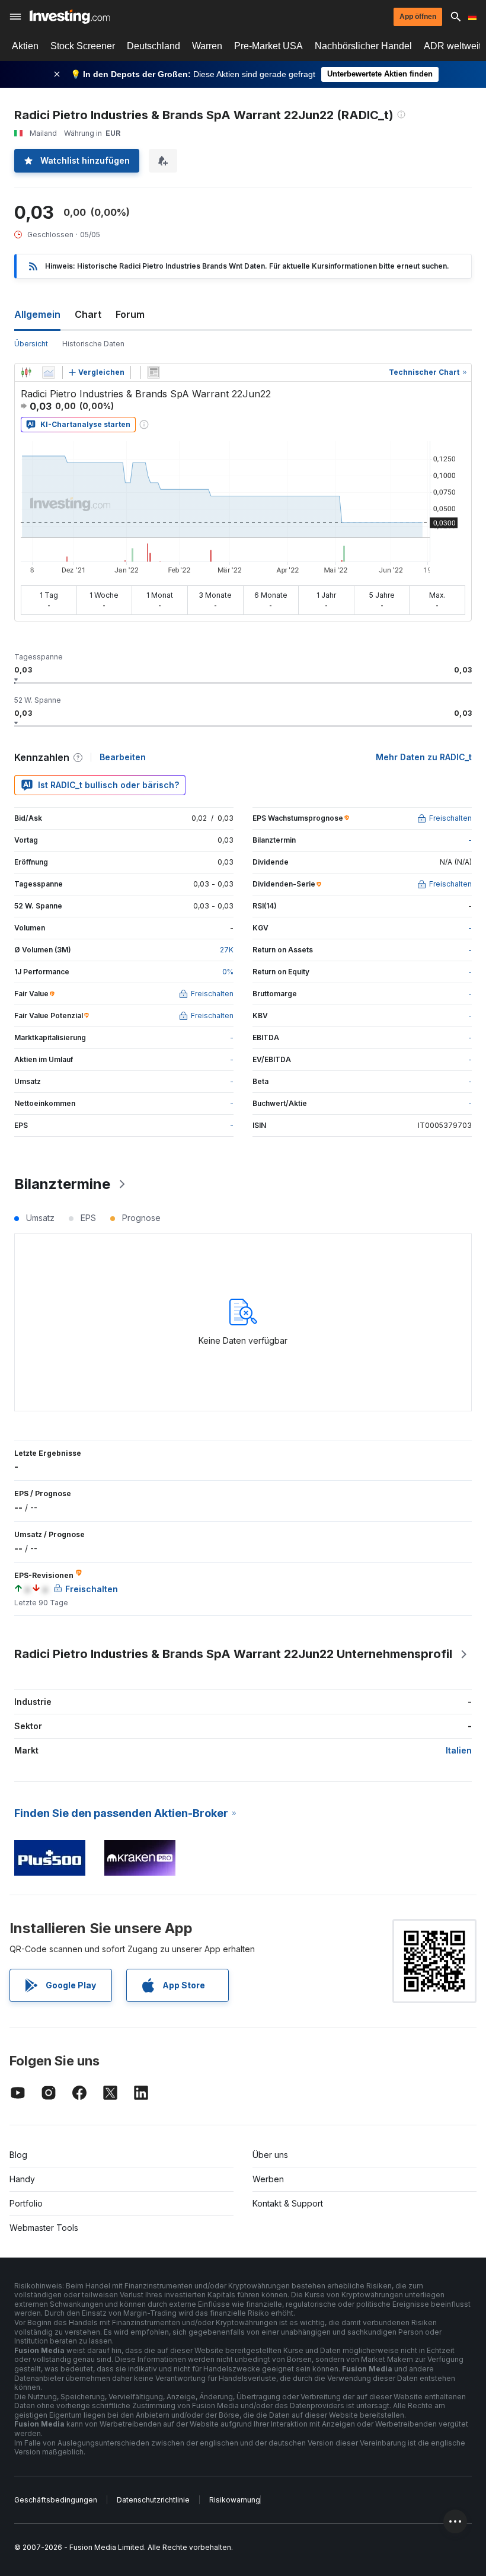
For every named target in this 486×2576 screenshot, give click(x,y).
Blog (18, 2155)
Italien (459, 1750)
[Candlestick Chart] (26, 372)
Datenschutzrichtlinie (153, 2500)
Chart (88, 314)
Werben (268, 2179)
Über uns (270, 2155)
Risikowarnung (235, 2500)
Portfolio (26, 2203)
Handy (22, 2179)
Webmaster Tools (44, 2228)
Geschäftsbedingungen (56, 2500)
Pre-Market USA (268, 46)
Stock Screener (83, 46)
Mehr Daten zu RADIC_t (424, 757)
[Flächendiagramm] (49, 372)
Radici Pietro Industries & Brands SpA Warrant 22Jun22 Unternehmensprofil (233, 1654)
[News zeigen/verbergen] (154, 372)
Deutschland (154, 46)
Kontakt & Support (288, 2203)
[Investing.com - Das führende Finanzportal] (70, 17)
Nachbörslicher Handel (363, 46)
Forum (130, 314)
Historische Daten (93, 344)
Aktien (25, 46)
